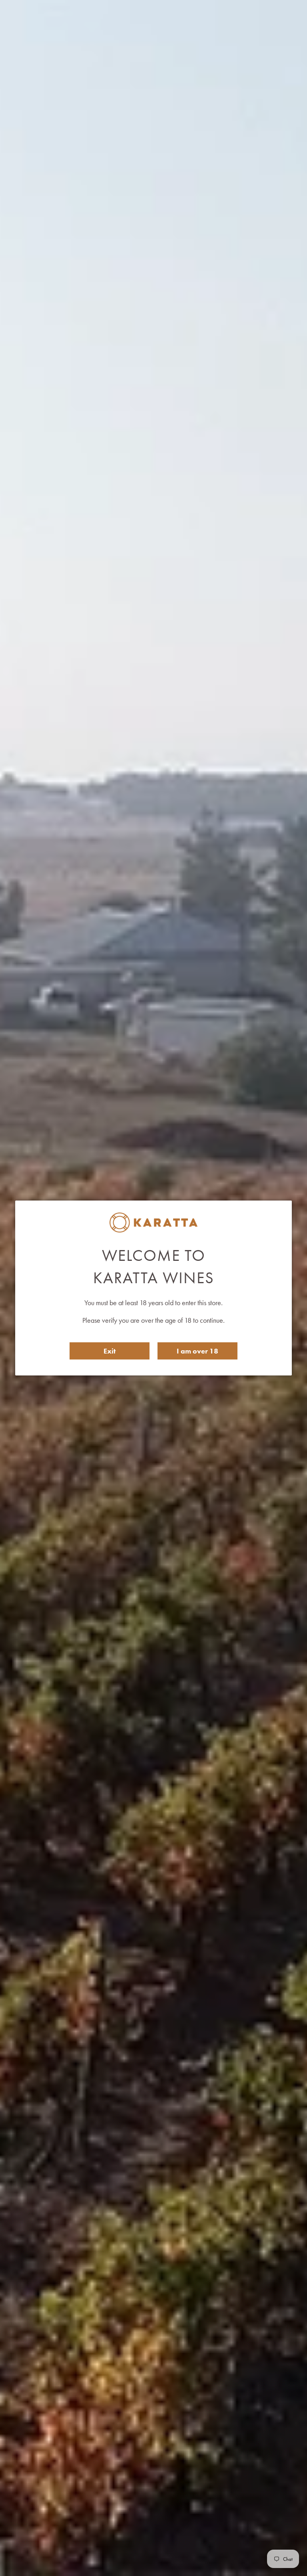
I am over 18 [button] (197, 1351)
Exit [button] (110, 1351)
